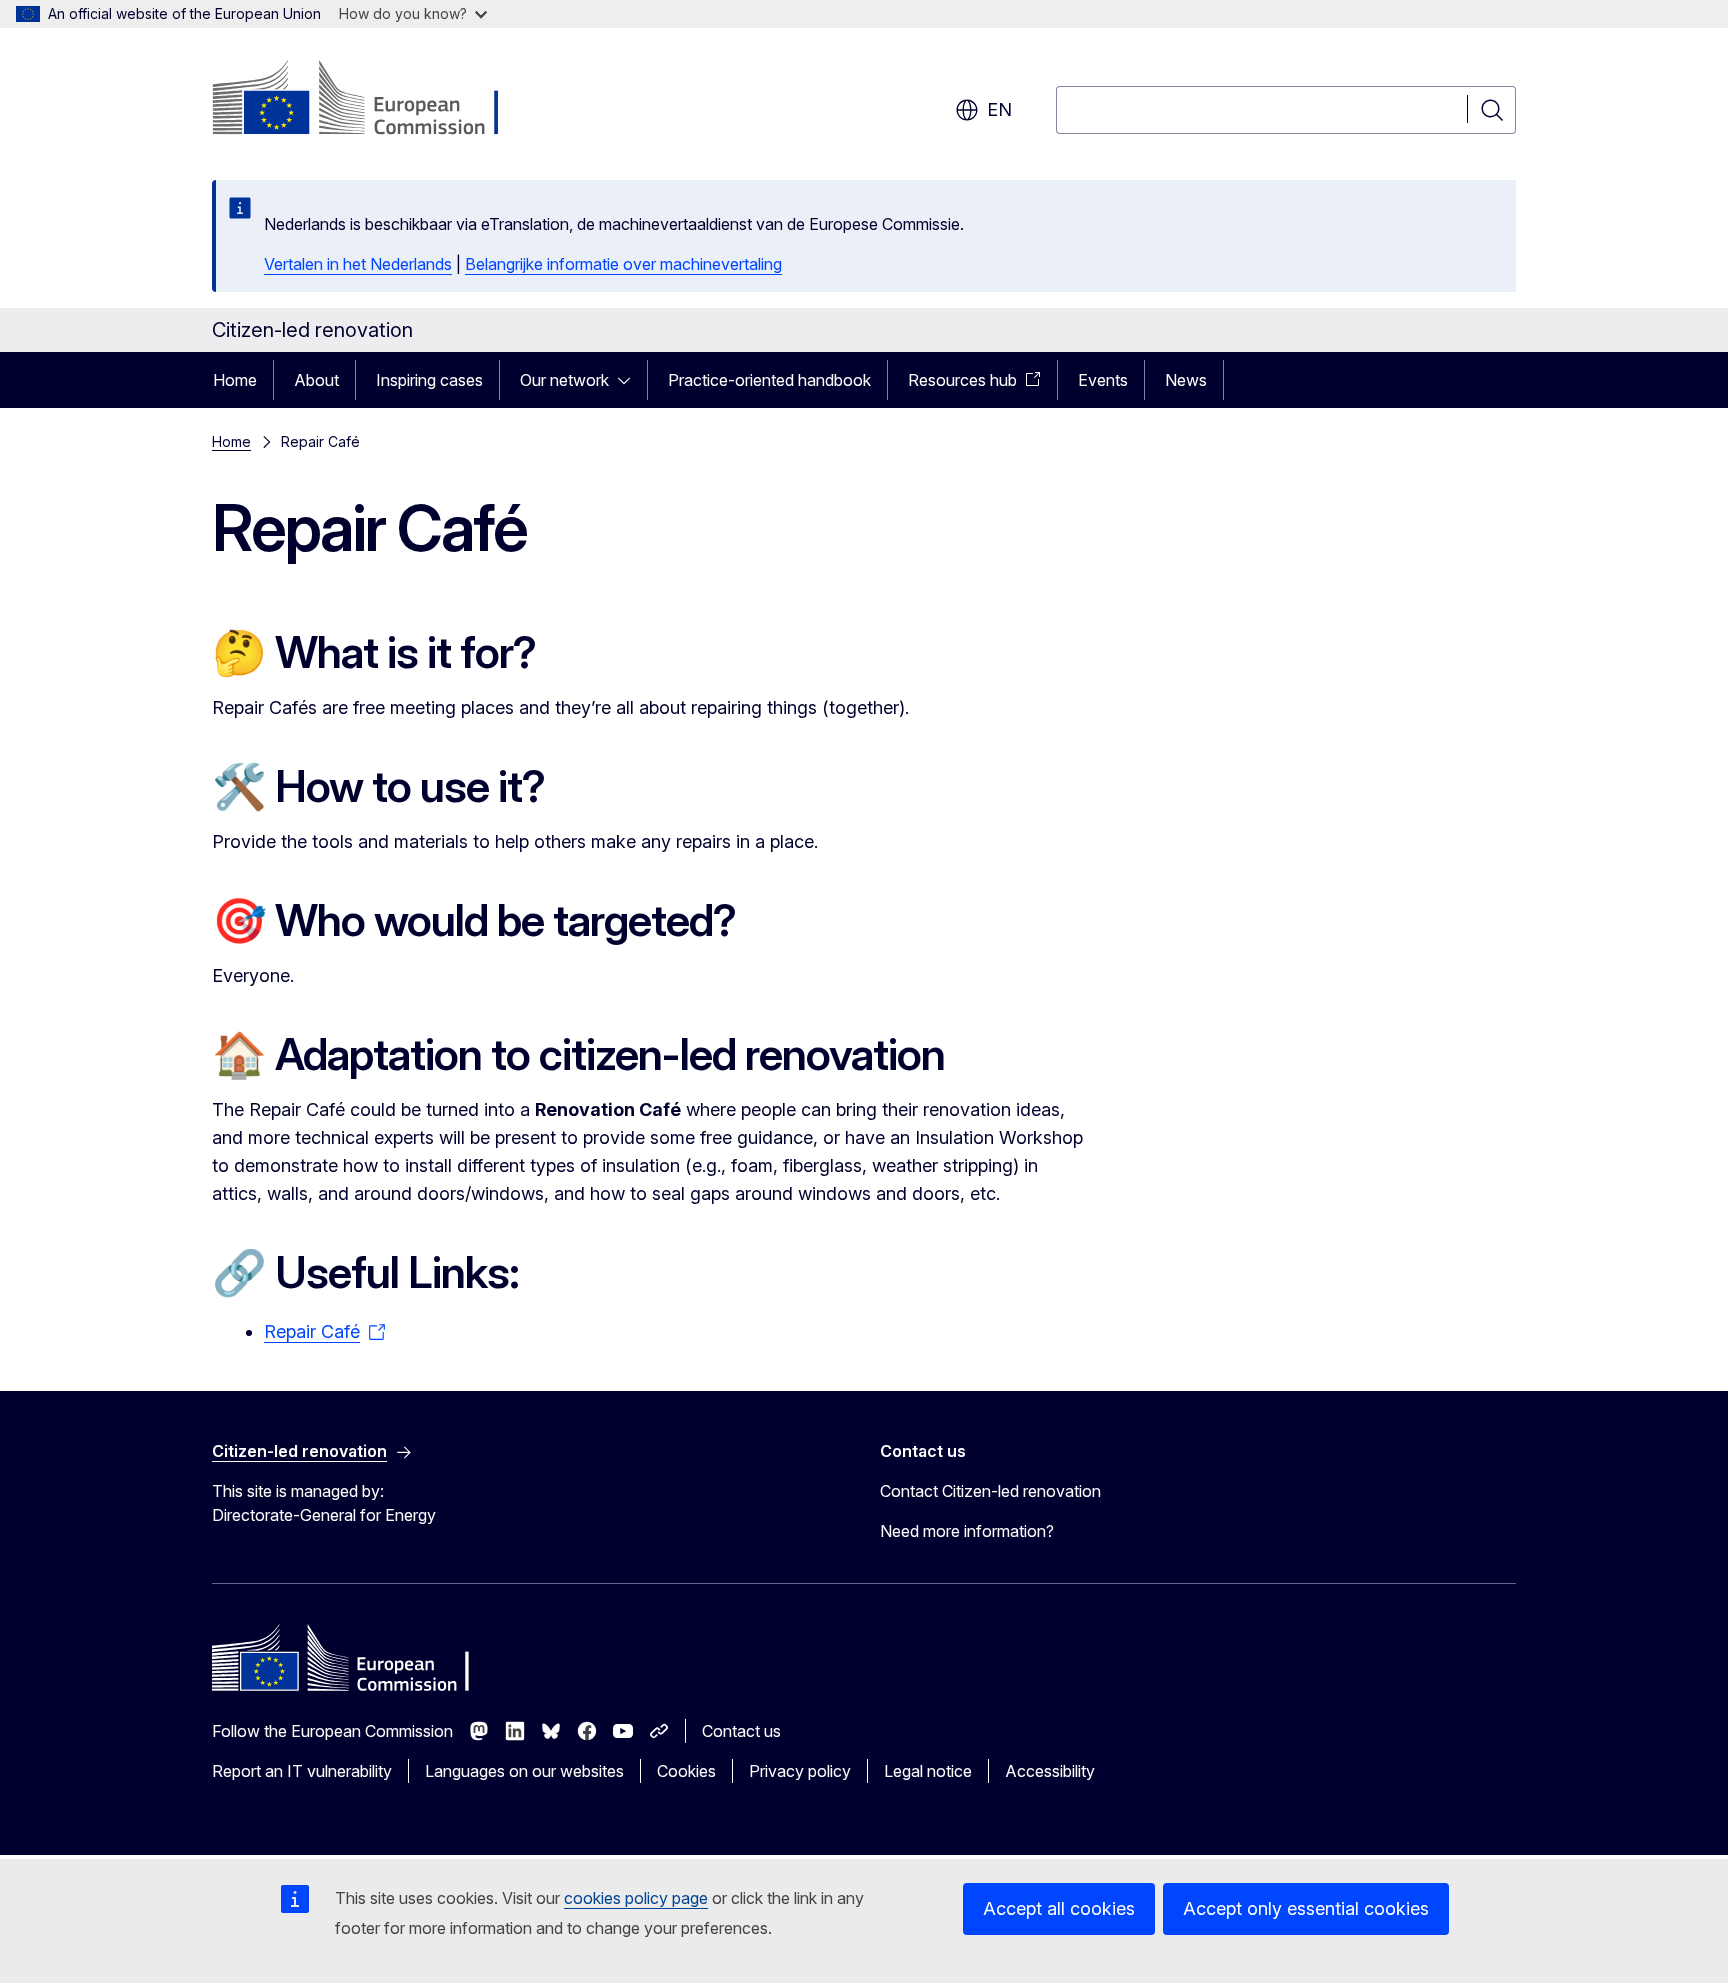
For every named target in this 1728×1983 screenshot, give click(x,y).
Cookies (686, 1771)
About (316, 380)
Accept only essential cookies (1306, 1908)
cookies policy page (636, 1898)
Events (1103, 380)
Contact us (741, 1731)
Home (235, 380)
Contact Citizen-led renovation (990, 1491)
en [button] (999, 109)
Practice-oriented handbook (769, 380)
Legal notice (928, 1771)
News (1186, 380)
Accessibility (1050, 1771)
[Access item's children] (630, 380)
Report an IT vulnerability (302, 1771)
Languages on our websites (524, 1771)
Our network (564, 380)
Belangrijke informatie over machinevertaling (623, 264)
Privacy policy (800, 1771)
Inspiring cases (429, 380)
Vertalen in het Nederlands (358, 264)
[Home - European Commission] (373, 100)
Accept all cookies (1059, 1908)
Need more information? (967, 1531)
